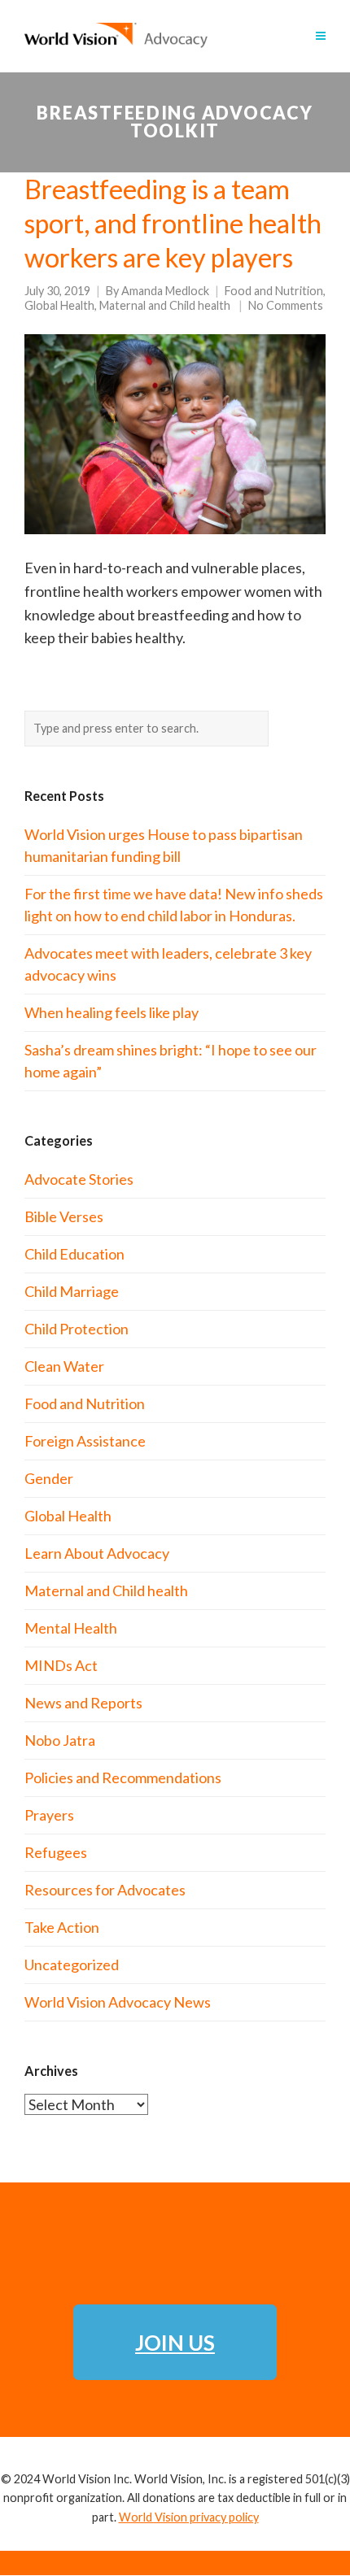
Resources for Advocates (105, 1890)
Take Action (62, 1927)
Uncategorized (72, 1965)
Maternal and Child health (165, 305)
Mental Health (71, 1628)
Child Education (74, 1254)
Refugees (56, 1852)
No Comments (286, 305)
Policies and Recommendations (123, 1778)
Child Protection (77, 1329)
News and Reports (83, 1703)
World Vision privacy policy (189, 2517)
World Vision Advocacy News (118, 2002)
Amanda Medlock (165, 291)
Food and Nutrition (274, 291)
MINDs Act (61, 1665)
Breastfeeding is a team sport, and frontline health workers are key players (173, 223)
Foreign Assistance (85, 1441)
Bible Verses (64, 1216)
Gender (49, 1478)
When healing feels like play (112, 1012)
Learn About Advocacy (97, 1553)
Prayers (49, 1815)
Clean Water (64, 1366)
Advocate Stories (79, 1179)
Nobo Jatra (60, 1740)
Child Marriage (72, 1291)
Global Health (59, 305)
